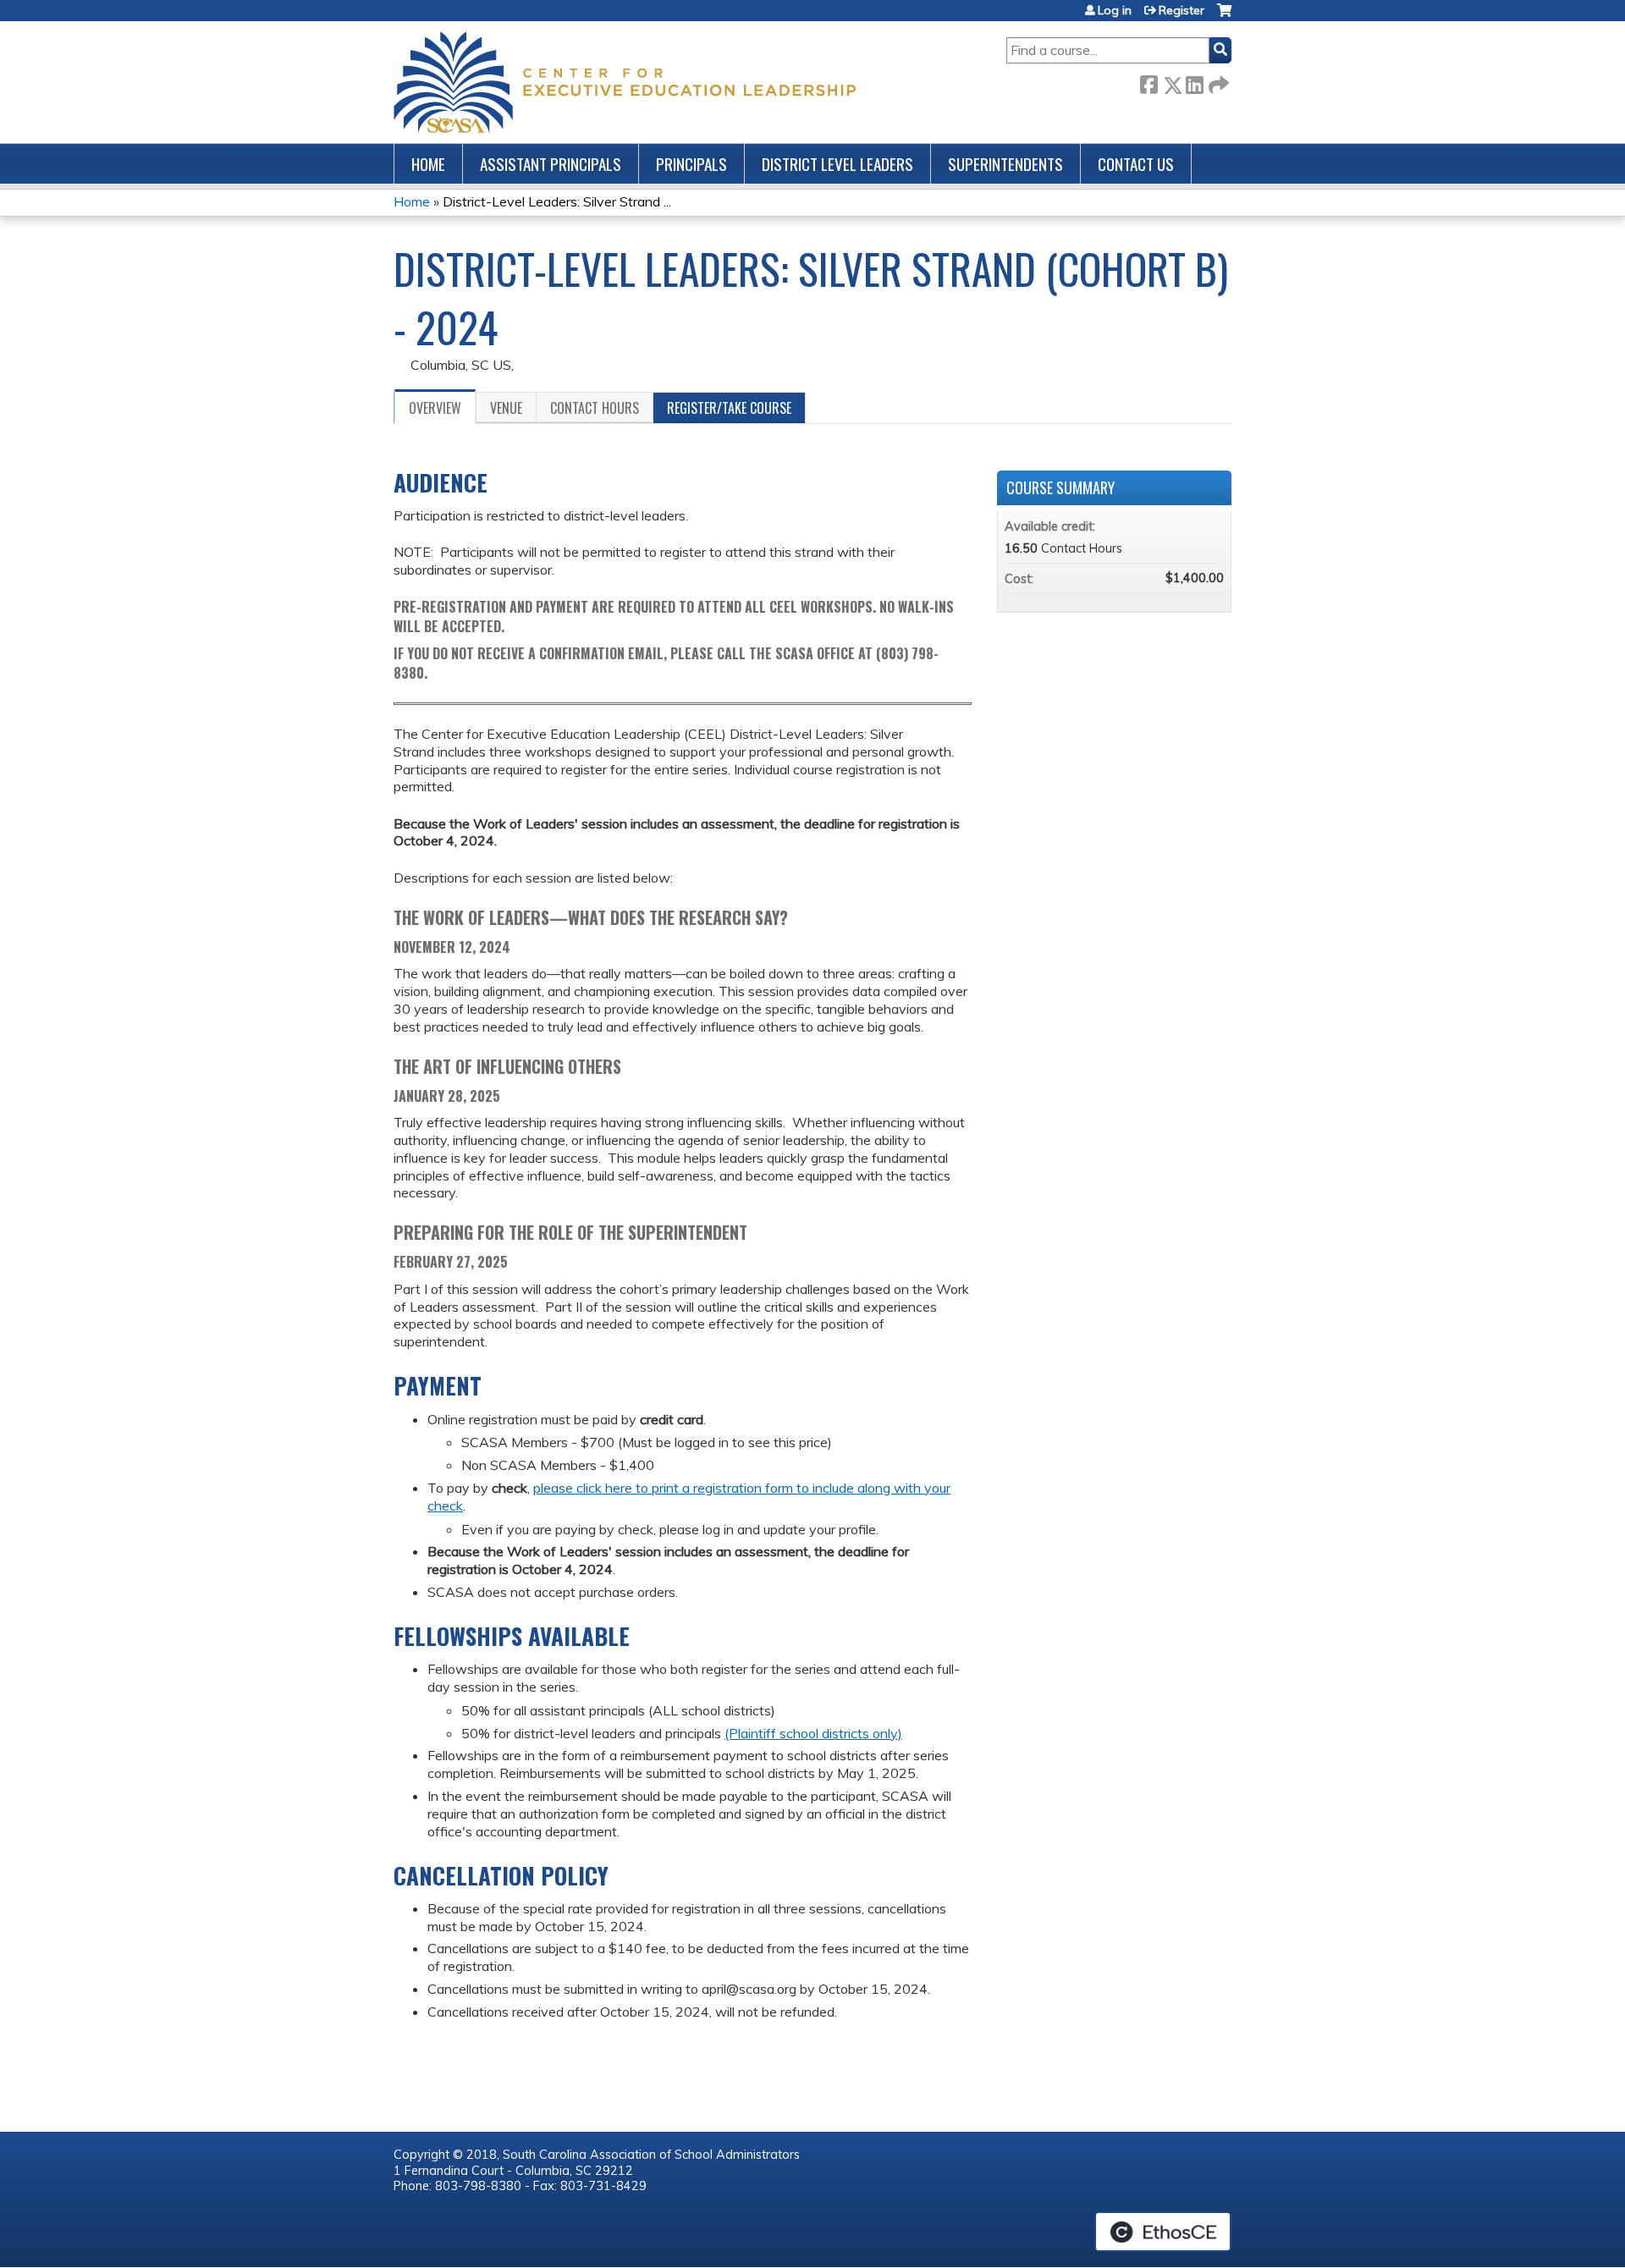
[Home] (625, 82)
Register (1182, 10)
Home (428, 164)
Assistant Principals (551, 164)
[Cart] (1224, 17)
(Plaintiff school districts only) (813, 1733)
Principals (691, 164)
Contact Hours (595, 408)
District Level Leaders (837, 164)
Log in (1115, 10)
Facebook (1149, 82)
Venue (506, 408)
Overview (435, 408)
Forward (1217, 82)
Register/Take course (729, 408)
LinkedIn (1194, 82)
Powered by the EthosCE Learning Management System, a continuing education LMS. (1163, 2232)
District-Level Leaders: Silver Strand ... (557, 201)
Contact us (1136, 164)
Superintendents (1005, 164)
